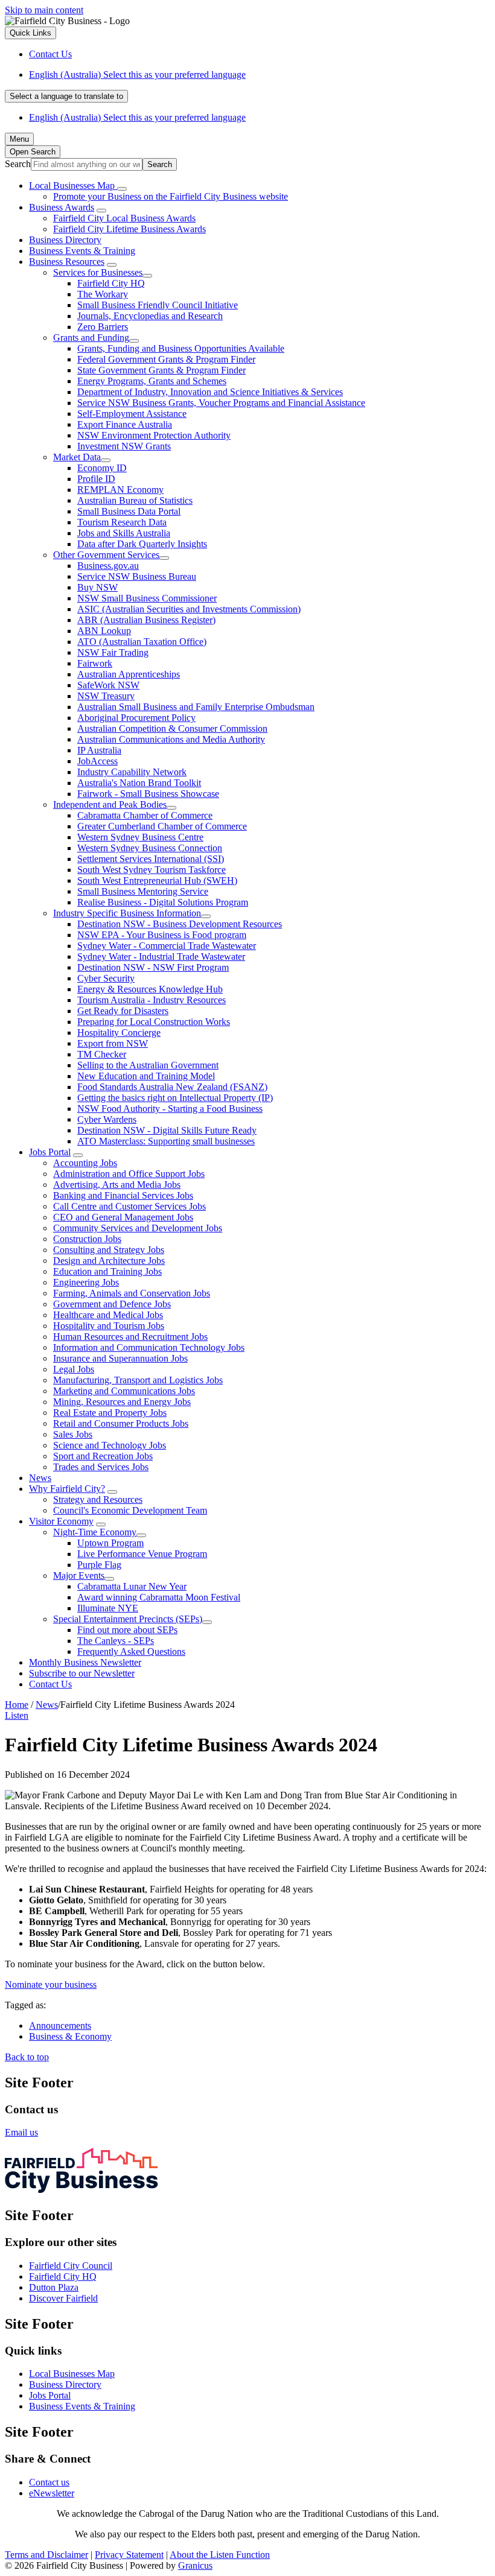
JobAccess (97, 761)
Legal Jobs (74, 1369)
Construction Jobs (87, 1239)
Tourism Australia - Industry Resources (152, 1000)
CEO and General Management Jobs (123, 1217)
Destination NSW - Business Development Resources (180, 924)
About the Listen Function (220, 2555)
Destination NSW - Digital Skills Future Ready (167, 1130)
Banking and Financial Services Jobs (123, 1195)
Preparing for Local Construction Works (154, 1022)
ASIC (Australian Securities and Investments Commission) (189, 609)
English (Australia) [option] (137, 117)
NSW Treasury (106, 696)
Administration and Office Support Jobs (129, 1174)
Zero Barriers (103, 327)
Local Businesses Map (72, 2374)
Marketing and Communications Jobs (124, 1391)
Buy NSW (97, 587)
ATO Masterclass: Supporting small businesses (166, 1141)
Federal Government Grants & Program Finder (166, 359)
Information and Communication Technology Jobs (149, 1347)
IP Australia (99, 750)
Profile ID (96, 479)
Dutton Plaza (54, 2287)
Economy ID (102, 468)
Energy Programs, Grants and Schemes (152, 381)
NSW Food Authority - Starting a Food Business (170, 1109)
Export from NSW (113, 1043)
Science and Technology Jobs (110, 1445)
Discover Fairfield (63, 2298)
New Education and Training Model (146, 1076)
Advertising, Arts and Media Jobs (117, 1185)
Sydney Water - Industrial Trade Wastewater (161, 956)
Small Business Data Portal (129, 511)
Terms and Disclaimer (46, 2555)
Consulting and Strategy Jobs (109, 1250)
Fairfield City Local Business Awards (124, 218)
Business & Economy (70, 2036)
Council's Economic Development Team (130, 1510)
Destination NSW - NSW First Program (153, 967)
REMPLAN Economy (120, 490)
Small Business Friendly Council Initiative (158, 305)
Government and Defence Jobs (112, 1304)
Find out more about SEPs (127, 1630)
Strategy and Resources (98, 1499)
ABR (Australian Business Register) (146, 620)
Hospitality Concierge (119, 1033)
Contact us (49, 2482)
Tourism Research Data (122, 522)
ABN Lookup (104, 631)
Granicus (195, 2565)
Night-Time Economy (95, 1532)
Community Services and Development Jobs (138, 1228)
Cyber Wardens (107, 1119)
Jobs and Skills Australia (124, 533)
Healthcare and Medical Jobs (108, 1315)
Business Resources (67, 262)
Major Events (79, 1575)
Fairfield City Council (71, 2266)
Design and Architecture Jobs (109, 1261)
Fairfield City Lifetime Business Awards (129, 229)
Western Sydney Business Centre (140, 837)
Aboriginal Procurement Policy (136, 718)
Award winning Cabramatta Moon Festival (159, 1597)
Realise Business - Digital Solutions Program (163, 902)
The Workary (103, 294)
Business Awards (62, 207)
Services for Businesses (98, 272)
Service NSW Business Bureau (137, 576)
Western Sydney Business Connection (150, 848)
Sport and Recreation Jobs (103, 1456)
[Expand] (122, 189)
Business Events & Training (82, 251)
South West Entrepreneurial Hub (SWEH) (157, 880)
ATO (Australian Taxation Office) (142, 642)
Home (17, 1705)
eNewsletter (52, 2493)
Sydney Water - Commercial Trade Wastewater (167, 946)
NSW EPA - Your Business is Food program (162, 935)
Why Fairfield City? (67, 1489)
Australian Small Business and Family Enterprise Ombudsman (196, 707)
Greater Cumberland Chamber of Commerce (162, 826)
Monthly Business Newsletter (85, 1662)
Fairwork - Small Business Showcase (148, 794)
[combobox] (66, 96)
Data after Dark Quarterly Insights (142, 544)
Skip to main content (44, 10)
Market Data (77, 457)
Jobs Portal (50, 1152)
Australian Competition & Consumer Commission (172, 728)
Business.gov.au (108, 566)
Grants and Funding (91, 338)
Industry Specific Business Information (127, 913)
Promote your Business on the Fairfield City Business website (171, 196)
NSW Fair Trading (113, 652)
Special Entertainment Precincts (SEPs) (128, 1619)
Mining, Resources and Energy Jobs (122, 1402)
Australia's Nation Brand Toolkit (139, 783)
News (40, 1478)
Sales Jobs (73, 1434)
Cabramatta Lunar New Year (132, 1586)
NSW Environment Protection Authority (154, 435)
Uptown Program (110, 1543)
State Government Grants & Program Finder (161, 370)
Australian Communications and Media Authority (171, 739)
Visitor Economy (61, 1521)
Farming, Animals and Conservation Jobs (132, 1293)
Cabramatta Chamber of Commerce (145, 815)
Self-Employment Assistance (132, 414)
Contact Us (50, 1684)
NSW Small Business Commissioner (147, 598)
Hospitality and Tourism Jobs (109, 1326)
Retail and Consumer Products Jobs (121, 1423)
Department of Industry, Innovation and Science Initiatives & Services (210, 392)
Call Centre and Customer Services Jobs (129, 1206)
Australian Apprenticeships (129, 674)
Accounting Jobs (85, 1163)
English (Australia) (137, 75)
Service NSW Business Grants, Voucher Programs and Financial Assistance (221, 403)
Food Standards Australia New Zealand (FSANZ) (172, 1087)
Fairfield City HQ (111, 283)
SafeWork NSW (108, 685)
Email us (21, 2132)
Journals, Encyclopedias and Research (150, 316)
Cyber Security (106, 978)
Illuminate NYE (108, 1608)
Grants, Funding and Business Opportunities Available (181, 348)
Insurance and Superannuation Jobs (120, 1358)
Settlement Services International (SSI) (151, 859)
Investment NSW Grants (124, 446)
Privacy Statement (129, 2555)
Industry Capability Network (132, 772)
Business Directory (65, 240)
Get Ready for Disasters (123, 1011)
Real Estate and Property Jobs (110, 1413)
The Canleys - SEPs (116, 1641)
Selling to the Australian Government (148, 1065)
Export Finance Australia (125, 424)
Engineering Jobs (86, 1282)
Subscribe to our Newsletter (82, 1673)
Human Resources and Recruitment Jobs (130, 1337)
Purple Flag (99, 1565)
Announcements (60, 2026)
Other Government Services (106, 555)
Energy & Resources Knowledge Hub (150, 989)
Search (18, 164)
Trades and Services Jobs (101, 1467)
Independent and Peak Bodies (110, 804)
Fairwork (95, 663)
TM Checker (102, 1054)
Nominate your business (51, 1984)
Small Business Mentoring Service (143, 891)
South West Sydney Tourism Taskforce (152, 870)
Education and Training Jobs (107, 1271)
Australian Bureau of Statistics (135, 500)
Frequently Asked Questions (131, 1651)
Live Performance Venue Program (142, 1554)
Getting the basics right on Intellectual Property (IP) (175, 1098)
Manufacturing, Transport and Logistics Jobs (138, 1380)
